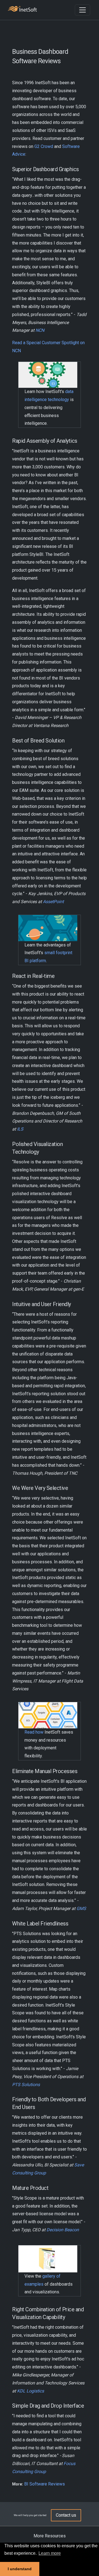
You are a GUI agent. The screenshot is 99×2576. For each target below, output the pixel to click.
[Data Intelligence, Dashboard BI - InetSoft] (22, 10)
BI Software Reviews (45, 2484)
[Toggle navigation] (82, 10)
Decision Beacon (63, 2230)
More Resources (50, 2536)
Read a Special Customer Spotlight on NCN (48, 347)
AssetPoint (53, 902)
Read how (34, 1732)
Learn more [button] (50, 2553)
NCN (40, 330)
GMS (81, 1908)
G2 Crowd (44, 146)
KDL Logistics (31, 2391)
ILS (20, 1129)
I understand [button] (20, 2569)
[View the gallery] (48, 2258)
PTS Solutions (26, 2085)
